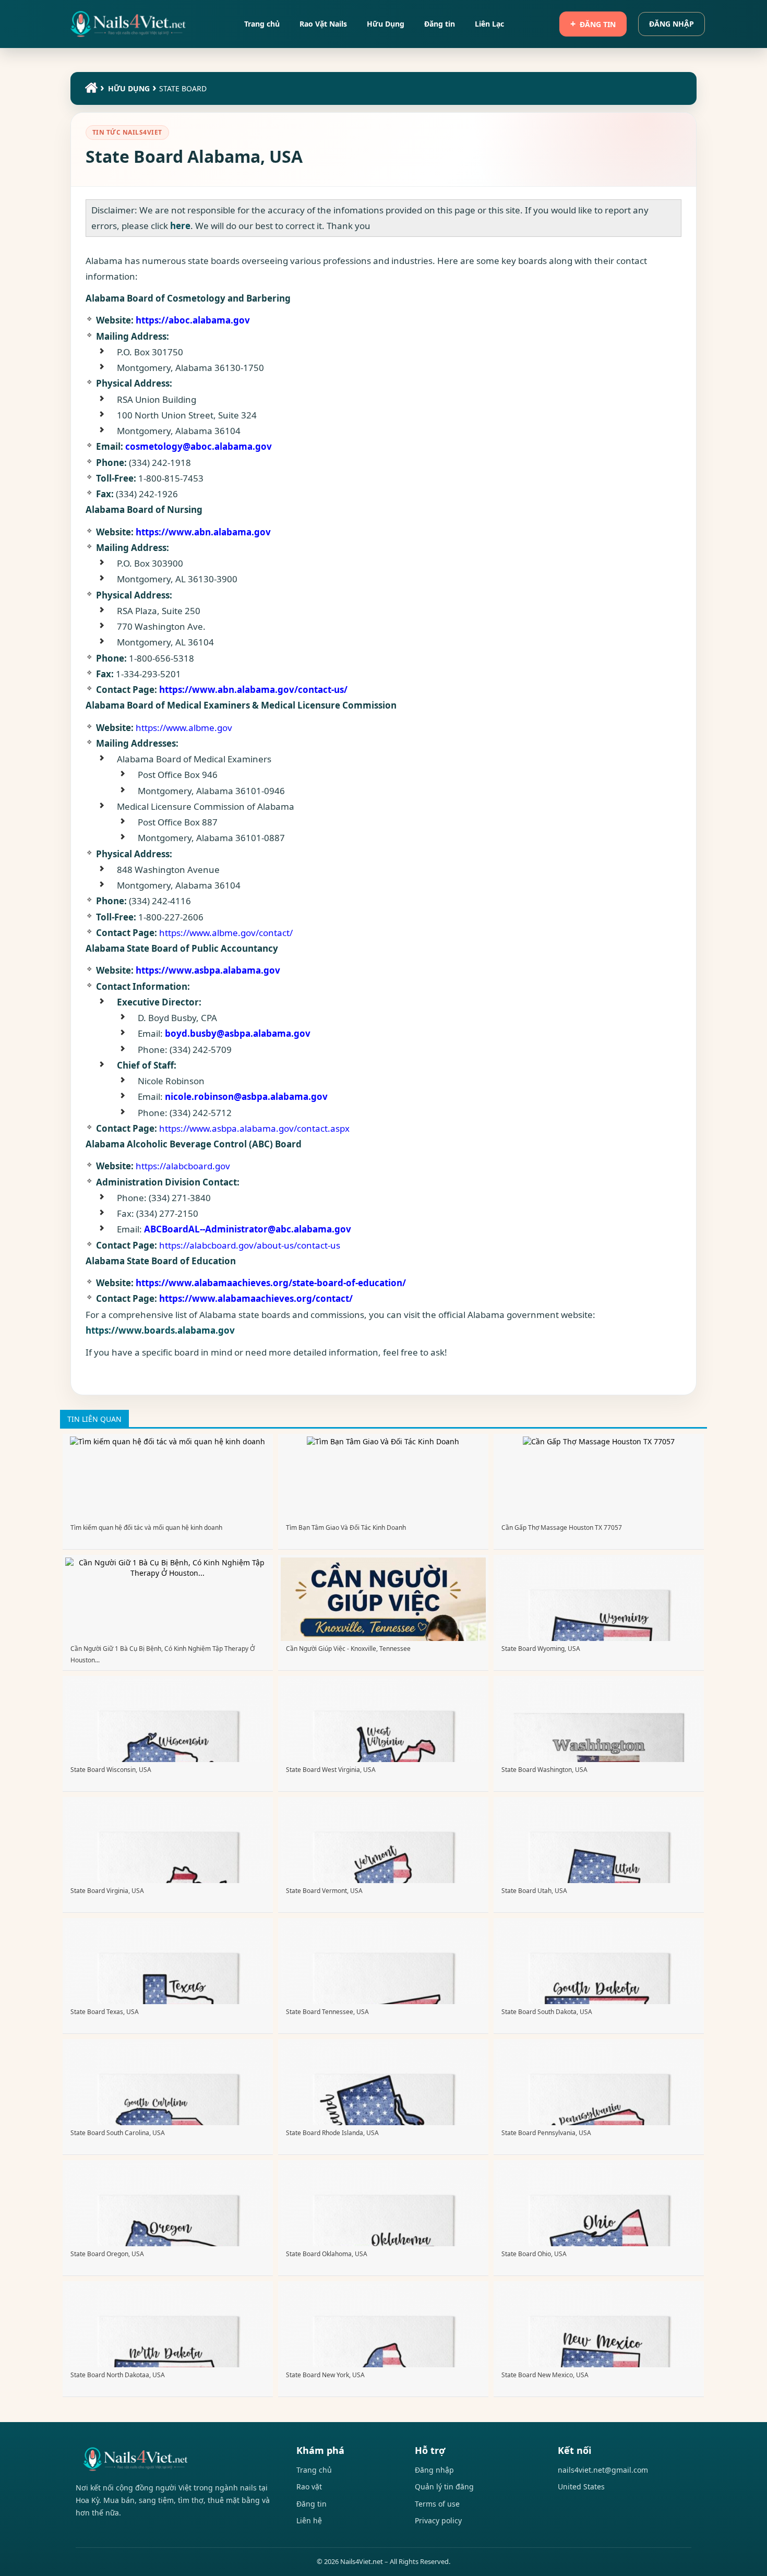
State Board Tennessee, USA (327, 2012)
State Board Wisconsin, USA (111, 1770)
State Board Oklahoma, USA (327, 2254)
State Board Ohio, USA (534, 2254)
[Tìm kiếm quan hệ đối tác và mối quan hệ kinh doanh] (167, 1441)
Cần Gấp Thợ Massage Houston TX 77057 (562, 1527)
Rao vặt (309, 2487)
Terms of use (437, 2504)
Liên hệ (309, 2520)
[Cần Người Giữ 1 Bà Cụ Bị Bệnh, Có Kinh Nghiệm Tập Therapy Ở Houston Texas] (168, 1573)
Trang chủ (314, 2470)
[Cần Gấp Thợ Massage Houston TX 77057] (599, 1441)
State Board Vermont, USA (324, 1891)
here (180, 226)
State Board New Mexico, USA (545, 2375)
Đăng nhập (672, 24)
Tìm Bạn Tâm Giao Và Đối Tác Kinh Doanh (346, 1527)
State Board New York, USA (325, 2375)
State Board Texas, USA (105, 2012)
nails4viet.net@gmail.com (603, 2470)
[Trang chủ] (90, 90)
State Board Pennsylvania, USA (546, 2133)
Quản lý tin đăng (444, 2487)
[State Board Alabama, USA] (128, 24)
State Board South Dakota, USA (547, 2012)
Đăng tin (598, 24)
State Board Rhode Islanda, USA (332, 2133)
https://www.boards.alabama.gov (160, 1330)
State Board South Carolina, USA (118, 2133)
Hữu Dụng (129, 88)
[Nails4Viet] (175, 2459)
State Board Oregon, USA (107, 2254)
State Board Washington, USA (544, 1770)
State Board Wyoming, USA (541, 1649)
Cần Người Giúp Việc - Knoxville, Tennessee (348, 1649)
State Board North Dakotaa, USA (118, 2375)
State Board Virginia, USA (107, 1891)
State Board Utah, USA (534, 1891)
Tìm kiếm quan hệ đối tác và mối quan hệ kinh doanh (146, 1527)
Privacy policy (438, 2520)
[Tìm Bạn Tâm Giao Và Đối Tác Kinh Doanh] (383, 1441)
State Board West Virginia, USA (331, 1770)
